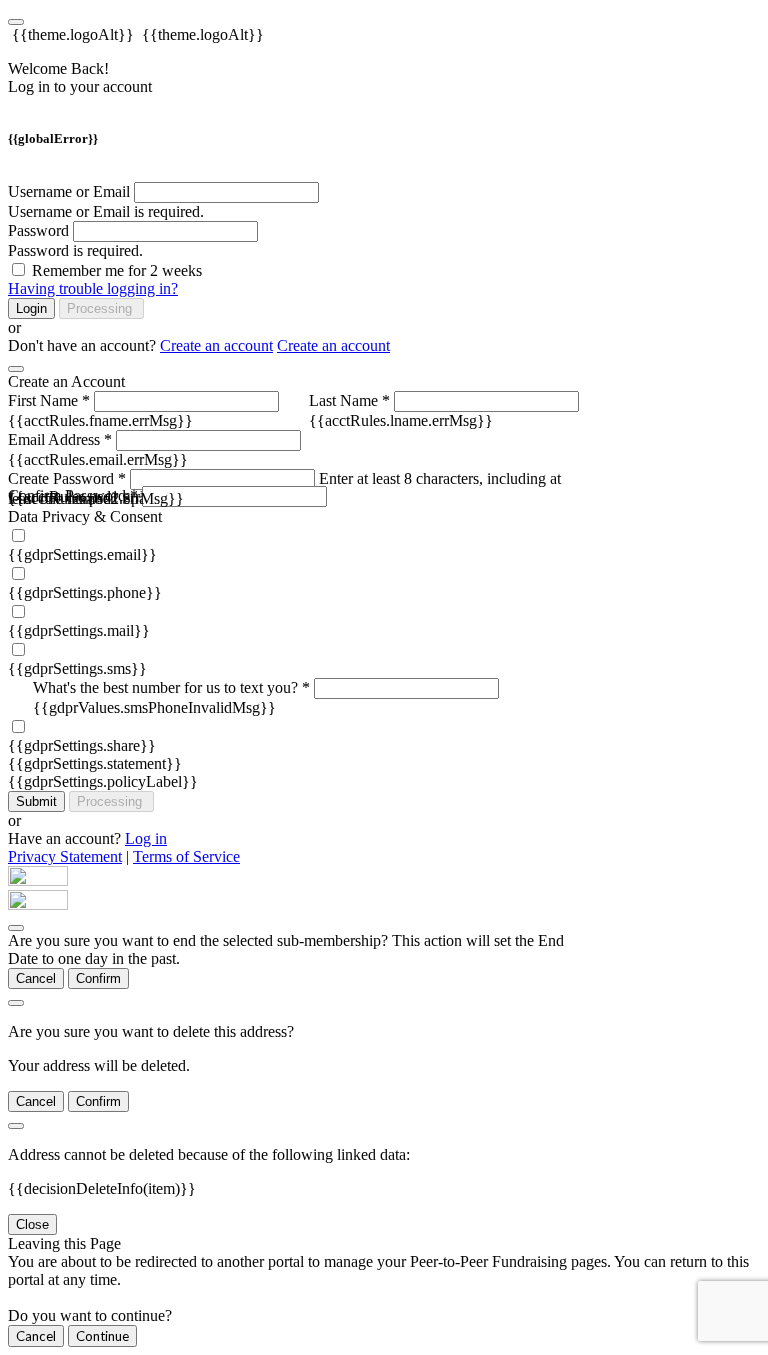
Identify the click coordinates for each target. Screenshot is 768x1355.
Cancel (36, 978)
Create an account (216, 345)
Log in (146, 838)
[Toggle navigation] (16, 22)
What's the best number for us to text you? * (171, 687)
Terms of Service (186, 856)
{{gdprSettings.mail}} (79, 630)
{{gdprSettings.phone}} (85, 592)
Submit (36, 801)
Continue (102, 1336)
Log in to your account (80, 86)
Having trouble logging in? (93, 288)
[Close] (16, 369)
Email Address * (60, 439)
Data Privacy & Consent (85, 516)
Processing (101, 308)
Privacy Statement (65, 856)
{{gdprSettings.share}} (82, 745)
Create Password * (67, 478)
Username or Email (69, 191)
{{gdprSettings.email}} (82, 554)
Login (31, 308)
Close (32, 1224)
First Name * (49, 400)
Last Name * (349, 400)
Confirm (98, 978)
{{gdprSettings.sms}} (77, 668)
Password (38, 230)
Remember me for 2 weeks (117, 270)
